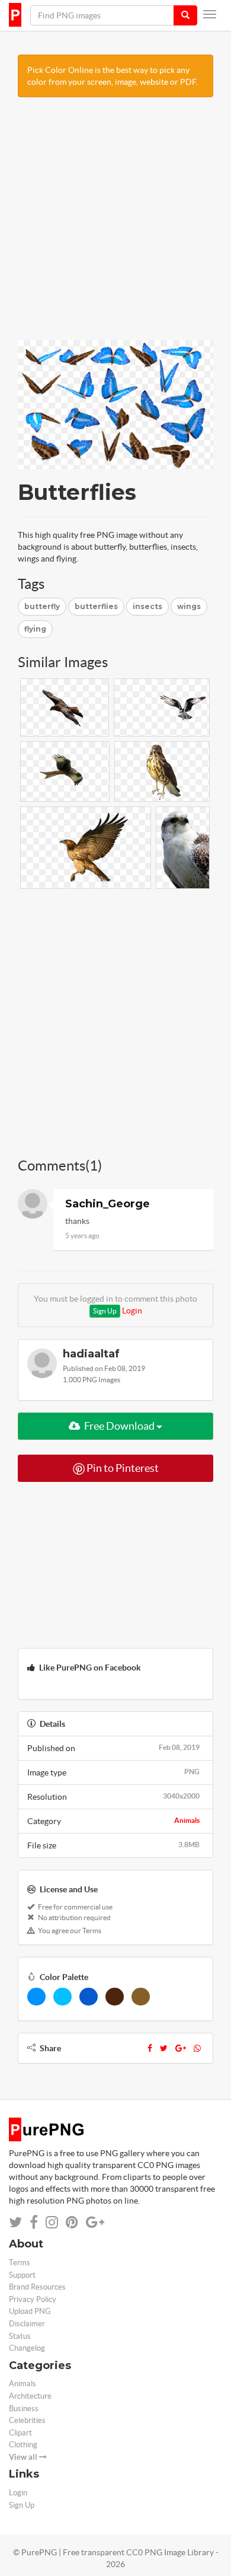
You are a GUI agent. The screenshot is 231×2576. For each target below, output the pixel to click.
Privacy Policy (33, 2299)
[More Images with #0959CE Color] (89, 1997)
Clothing (23, 2445)
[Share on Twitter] (15, 2222)
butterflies (96, 606)
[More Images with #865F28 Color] (141, 1997)
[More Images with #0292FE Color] (36, 1997)
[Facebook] (150, 2048)
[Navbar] (210, 14)
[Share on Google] (95, 2222)
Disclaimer (27, 2324)
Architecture (30, 2396)
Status (20, 2336)
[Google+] (181, 2048)
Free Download (119, 1426)
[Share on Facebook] (34, 2222)
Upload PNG (30, 2311)
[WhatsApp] (197, 2048)
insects (147, 606)
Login (132, 1311)
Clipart (20, 2433)
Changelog (27, 2348)
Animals (187, 1820)
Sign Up (105, 1311)
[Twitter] (164, 2048)
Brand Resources (37, 2287)
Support (22, 2275)
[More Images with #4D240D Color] (115, 1997)
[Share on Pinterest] (72, 2222)
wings (189, 606)
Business (24, 2408)
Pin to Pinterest (122, 1468)
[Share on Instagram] (52, 2222)
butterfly (42, 606)
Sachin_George (108, 1204)
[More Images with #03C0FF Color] (62, 1997)
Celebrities (27, 2420)
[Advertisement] (115, 225)
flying (35, 629)
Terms (20, 2263)
